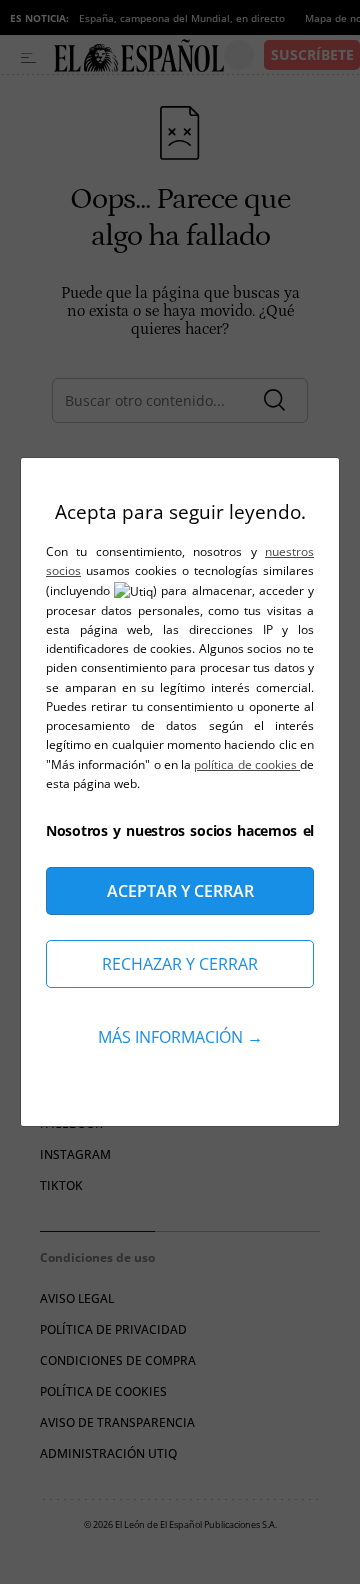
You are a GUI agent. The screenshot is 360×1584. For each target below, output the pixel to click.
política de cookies (247, 764)
